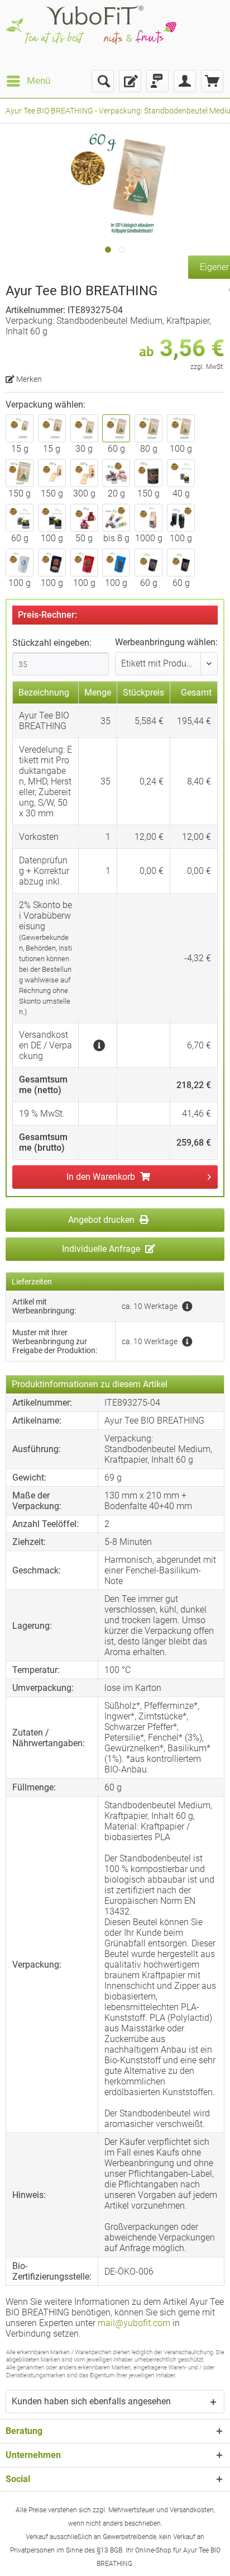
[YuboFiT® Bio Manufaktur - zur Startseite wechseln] (91, 35)
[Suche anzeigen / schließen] (103, 81)
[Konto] (185, 81)
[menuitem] (28, 81)
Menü (39, 81)
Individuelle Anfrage (102, 1249)
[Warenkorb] (212, 81)
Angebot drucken (102, 1220)
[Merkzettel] (130, 81)
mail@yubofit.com (134, 2323)
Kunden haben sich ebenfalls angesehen (91, 2401)
